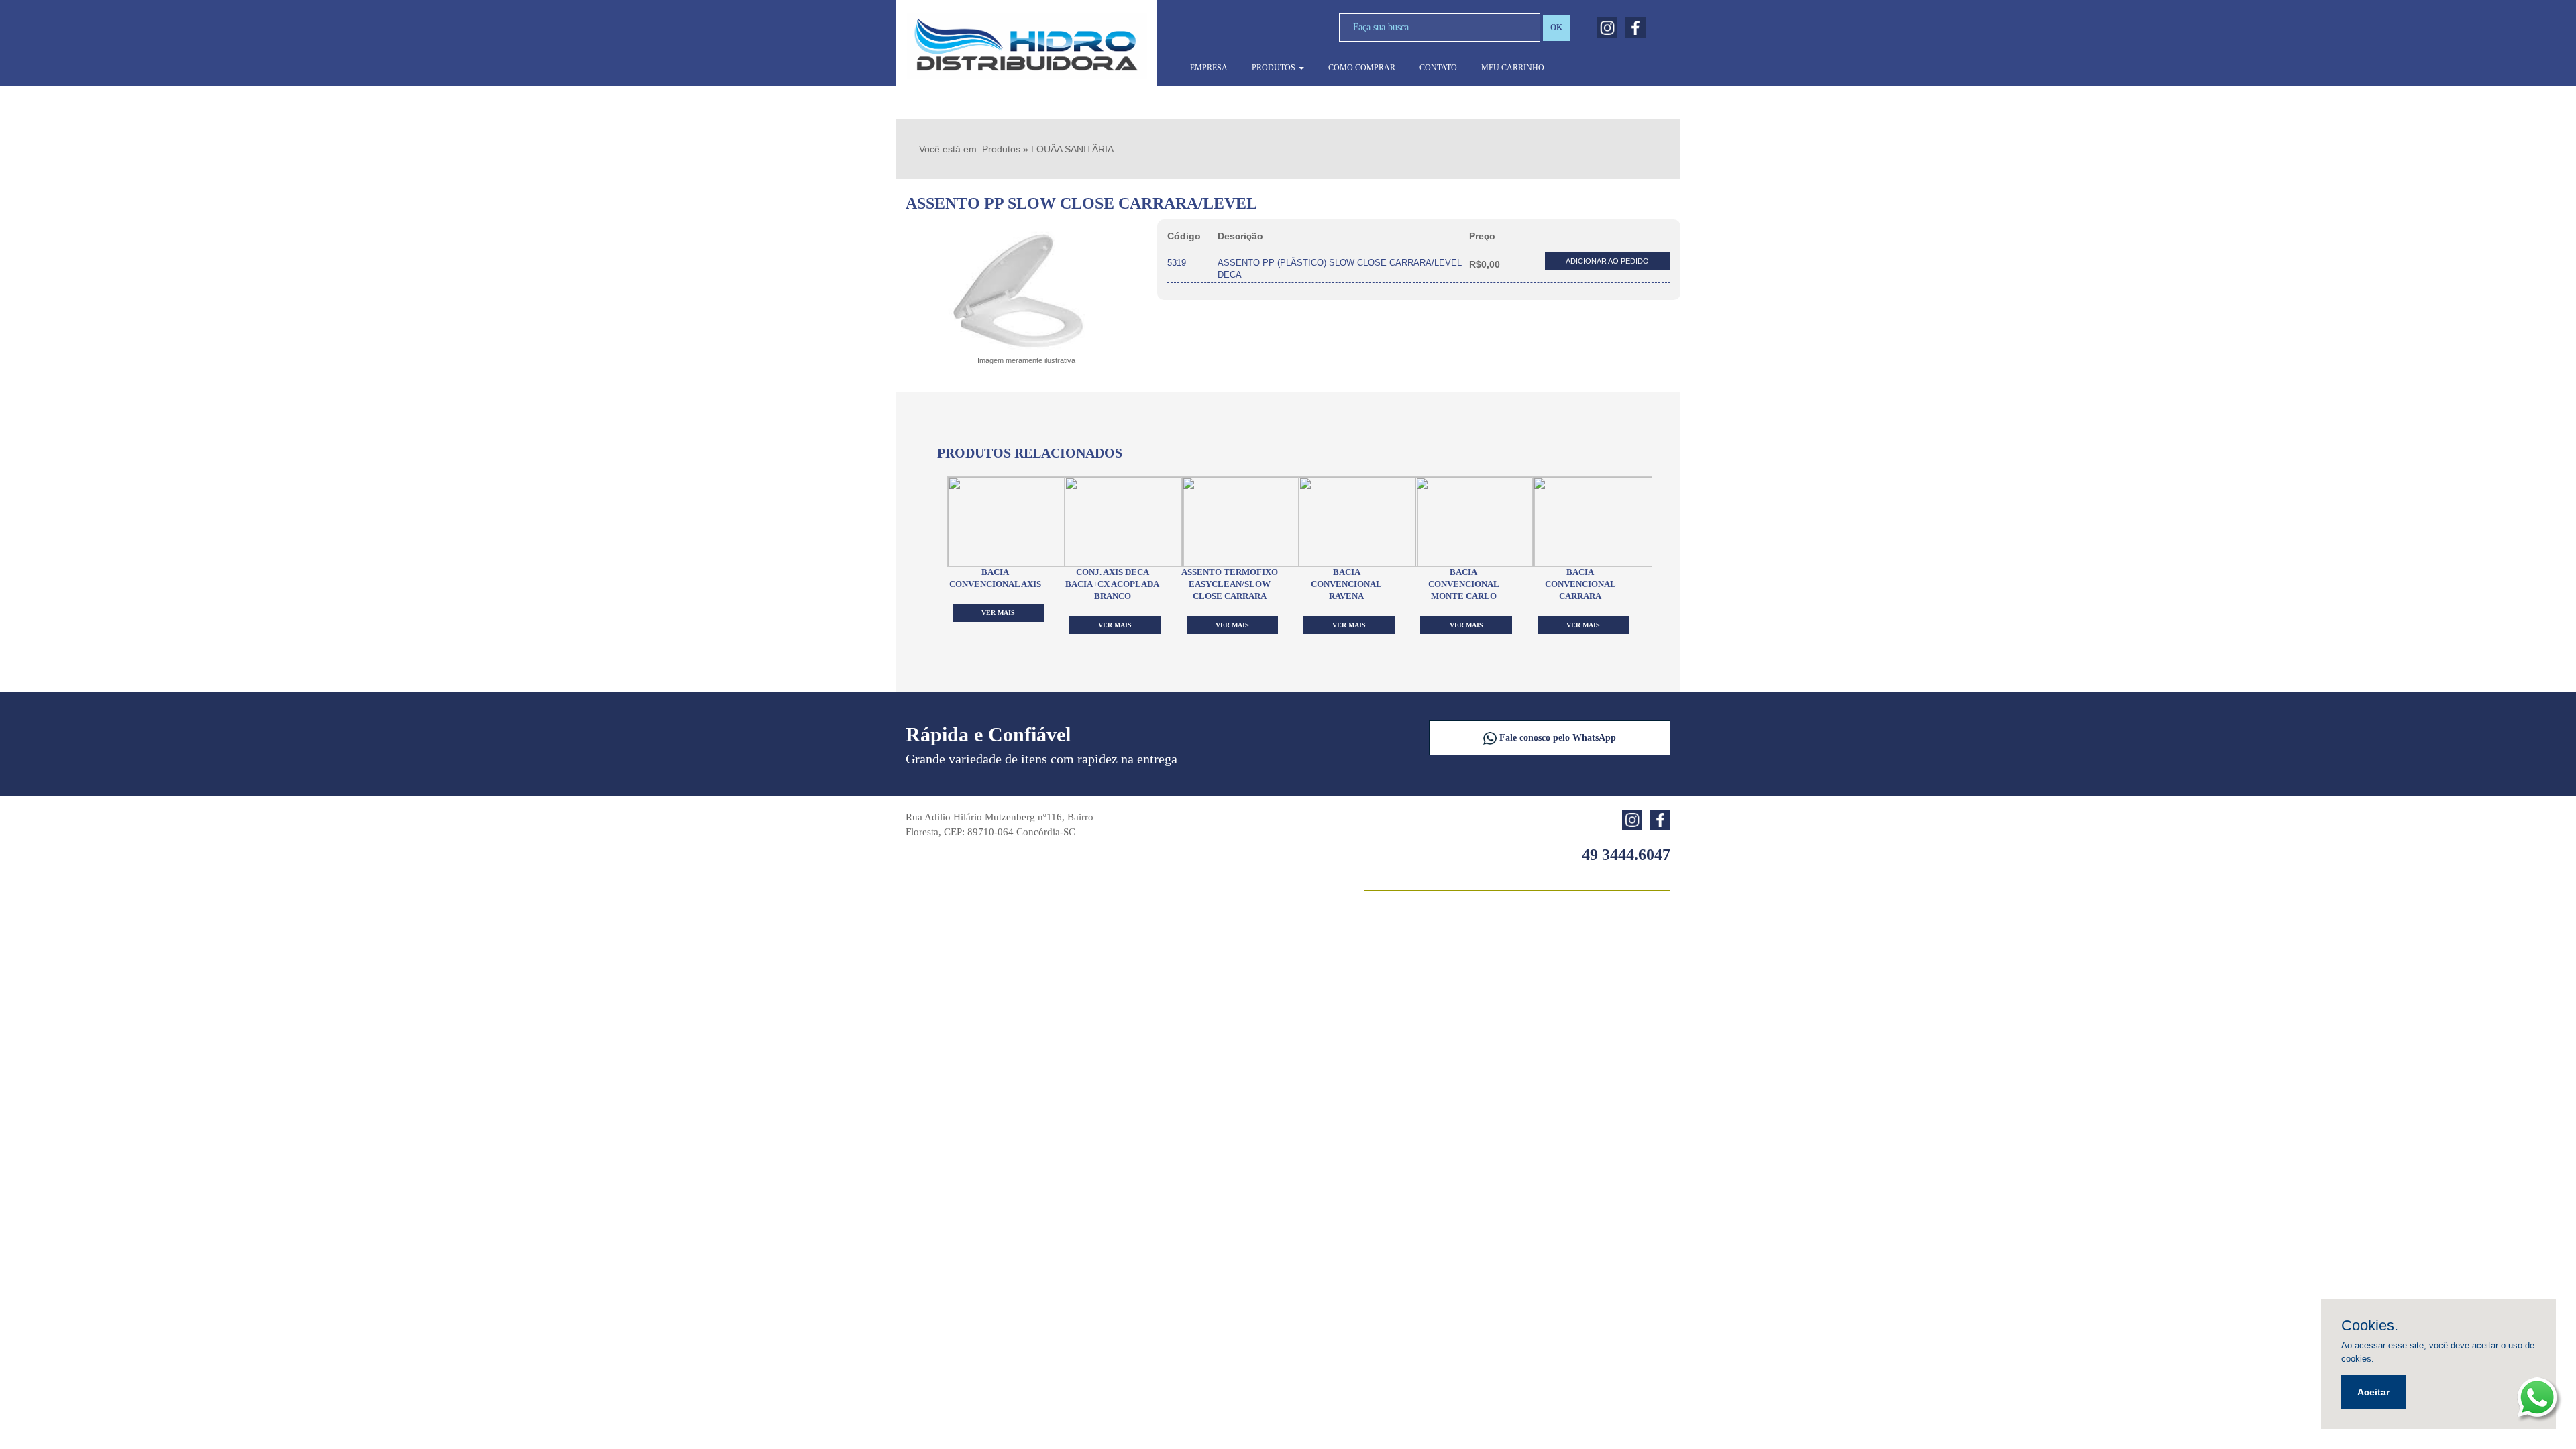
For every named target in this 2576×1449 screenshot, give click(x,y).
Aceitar (2373, 1392)
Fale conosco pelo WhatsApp (1556, 738)
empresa (1209, 68)
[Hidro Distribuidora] (1026, 46)
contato (1438, 68)
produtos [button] (1275, 68)
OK (1556, 28)
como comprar (1362, 68)
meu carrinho (1513, 68)
